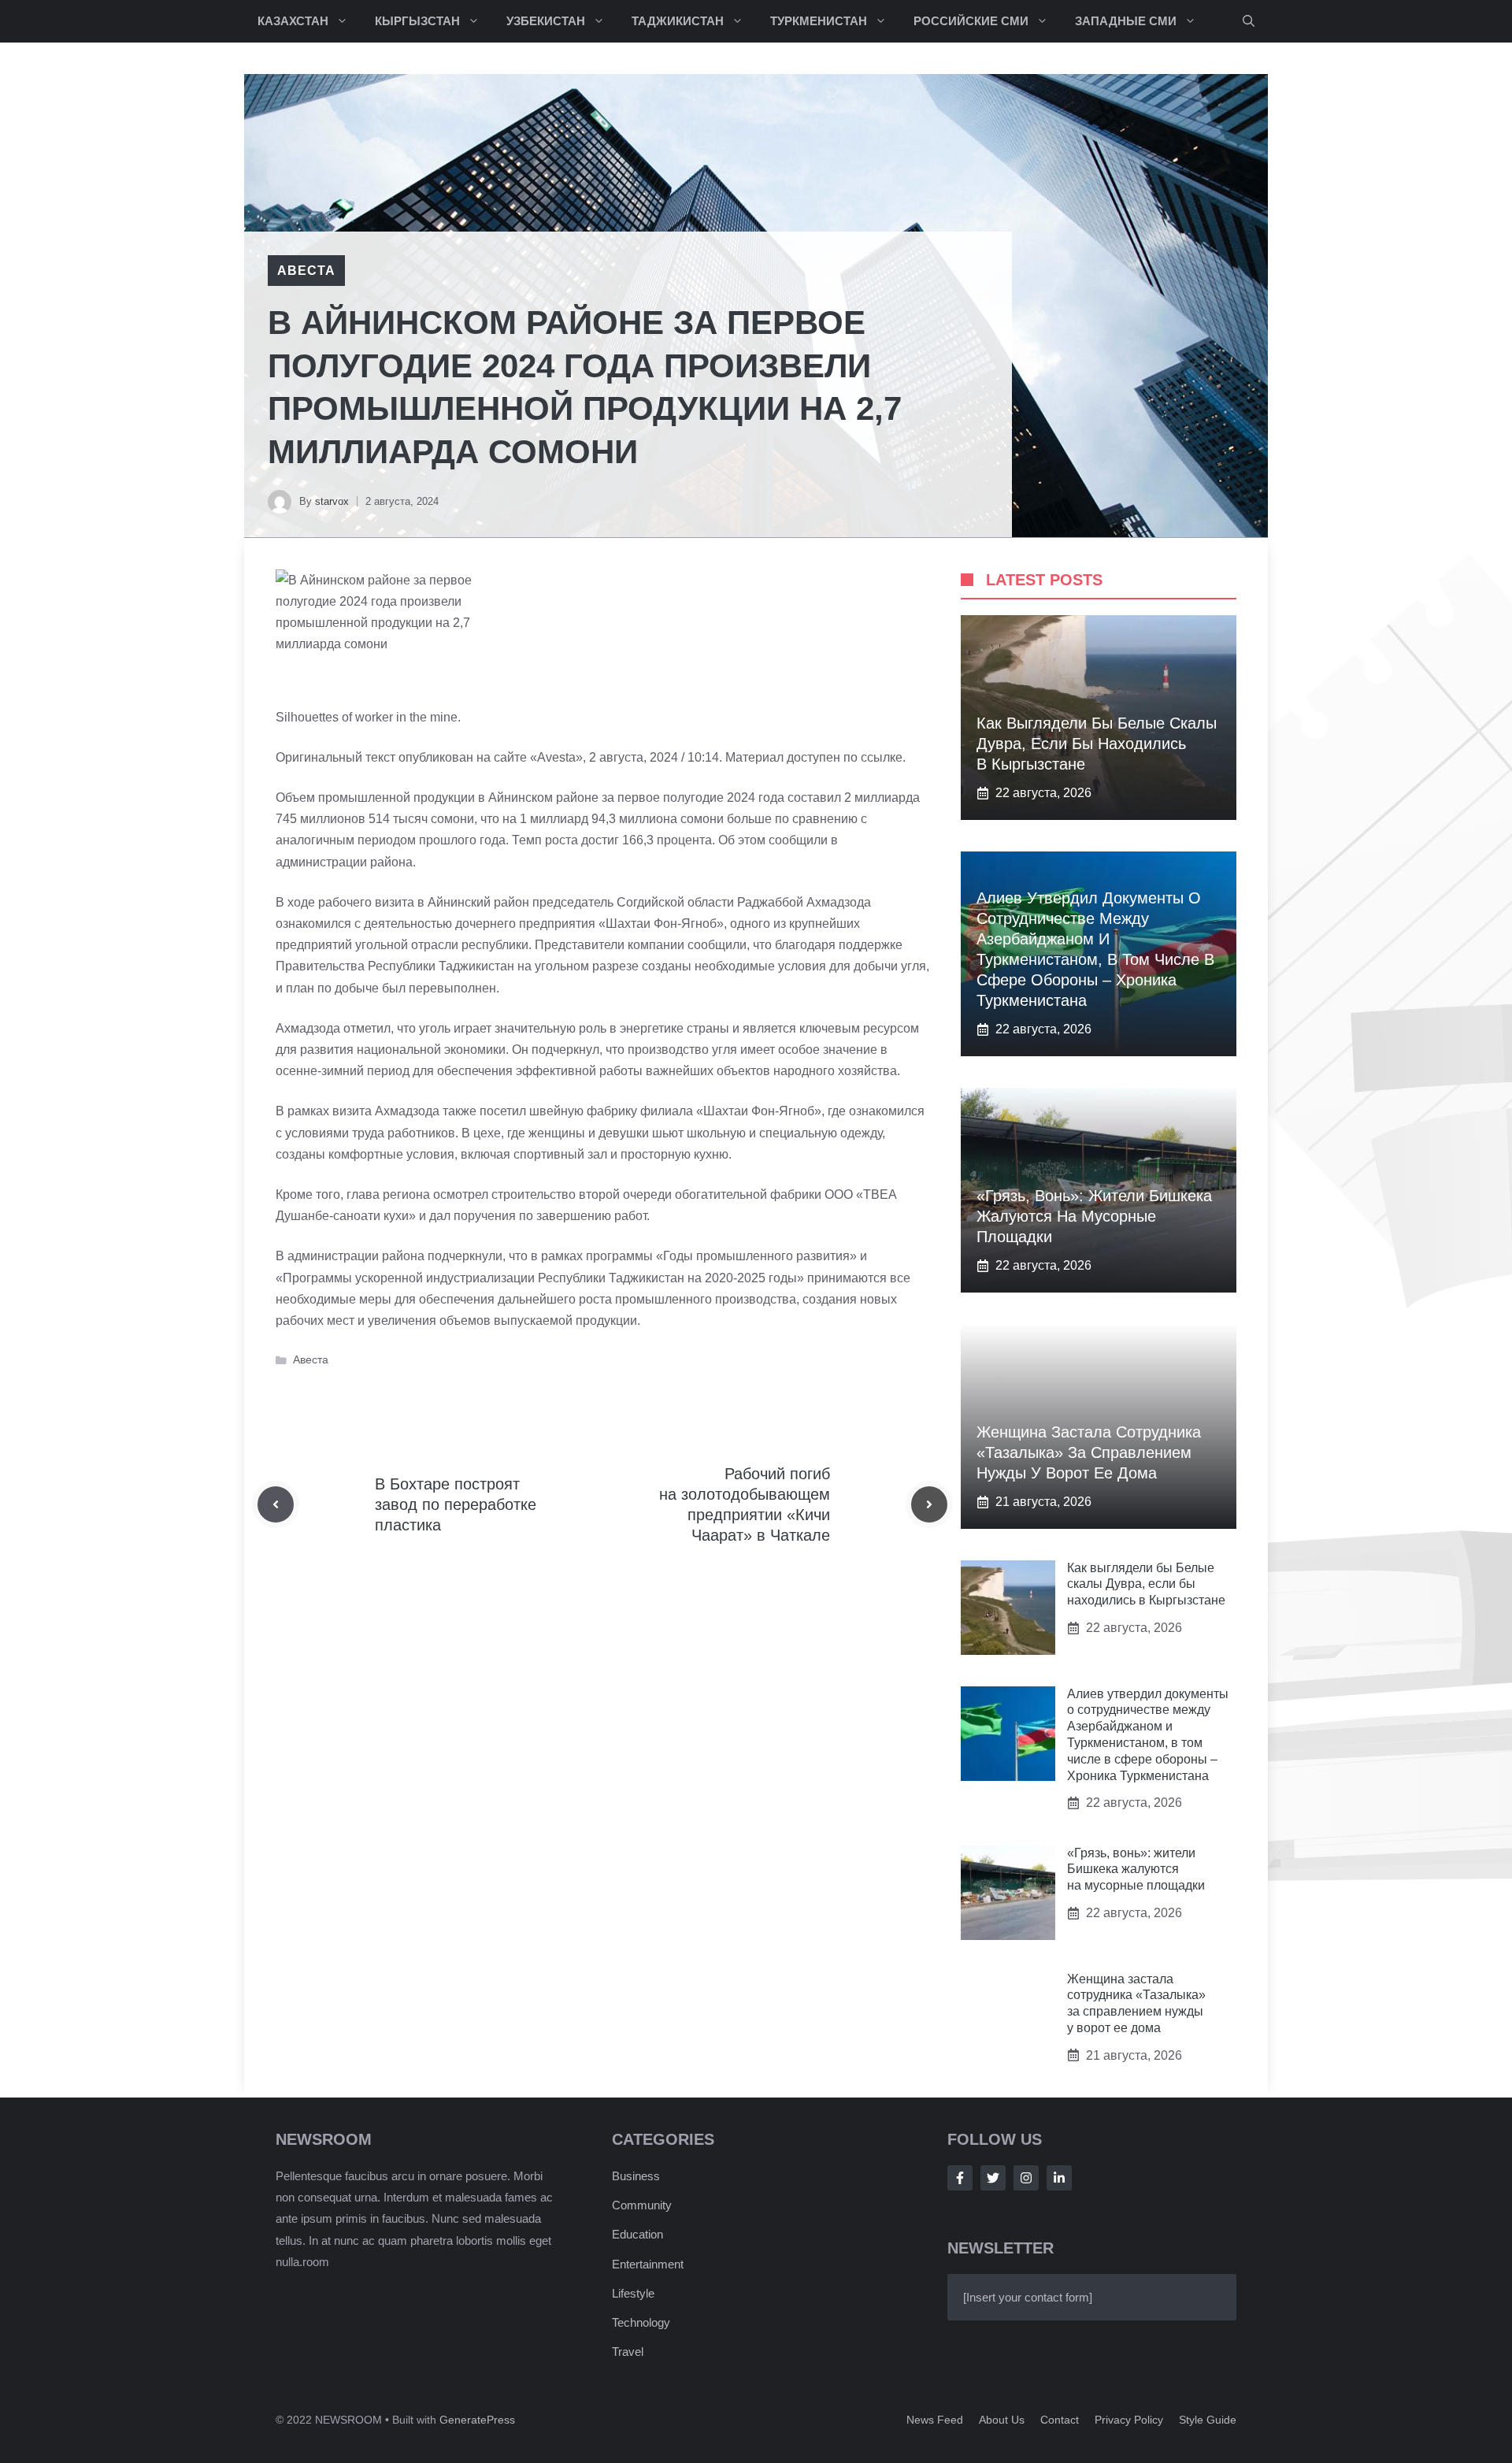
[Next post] (929, 1504)
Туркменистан (819, 21)
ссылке (882, 757)
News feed (935, 2420)
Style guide (1208, 2420)
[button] (1249, 21)
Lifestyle (633, 2293)
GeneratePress (477, 2420)
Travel (628, 2352)
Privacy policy (1129, 2420)
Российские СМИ (971, 21)
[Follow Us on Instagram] (1026, 2178)
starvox (332, 501)
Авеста (306, 271)
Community (642, 2205)
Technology (641, 2322)
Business (636, 2176)
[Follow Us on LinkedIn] (1059, 2178)
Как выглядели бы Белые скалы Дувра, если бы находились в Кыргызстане (1097, 744)
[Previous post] (276, 1504)
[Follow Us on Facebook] (960, 2178)
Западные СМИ (1126, 21)
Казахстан (293, 21)
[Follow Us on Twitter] (993, 2178)
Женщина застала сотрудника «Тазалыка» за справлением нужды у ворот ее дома (1089, 1452)
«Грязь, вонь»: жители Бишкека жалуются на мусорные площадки (1094, 1216)
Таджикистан (678, 21)
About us (1002, 2420)
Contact (1060, 2420)
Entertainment (648, 2264)
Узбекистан (546, 21)
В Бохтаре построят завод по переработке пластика (456, 1504)
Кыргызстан (417, 21)
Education (637, 2234)
